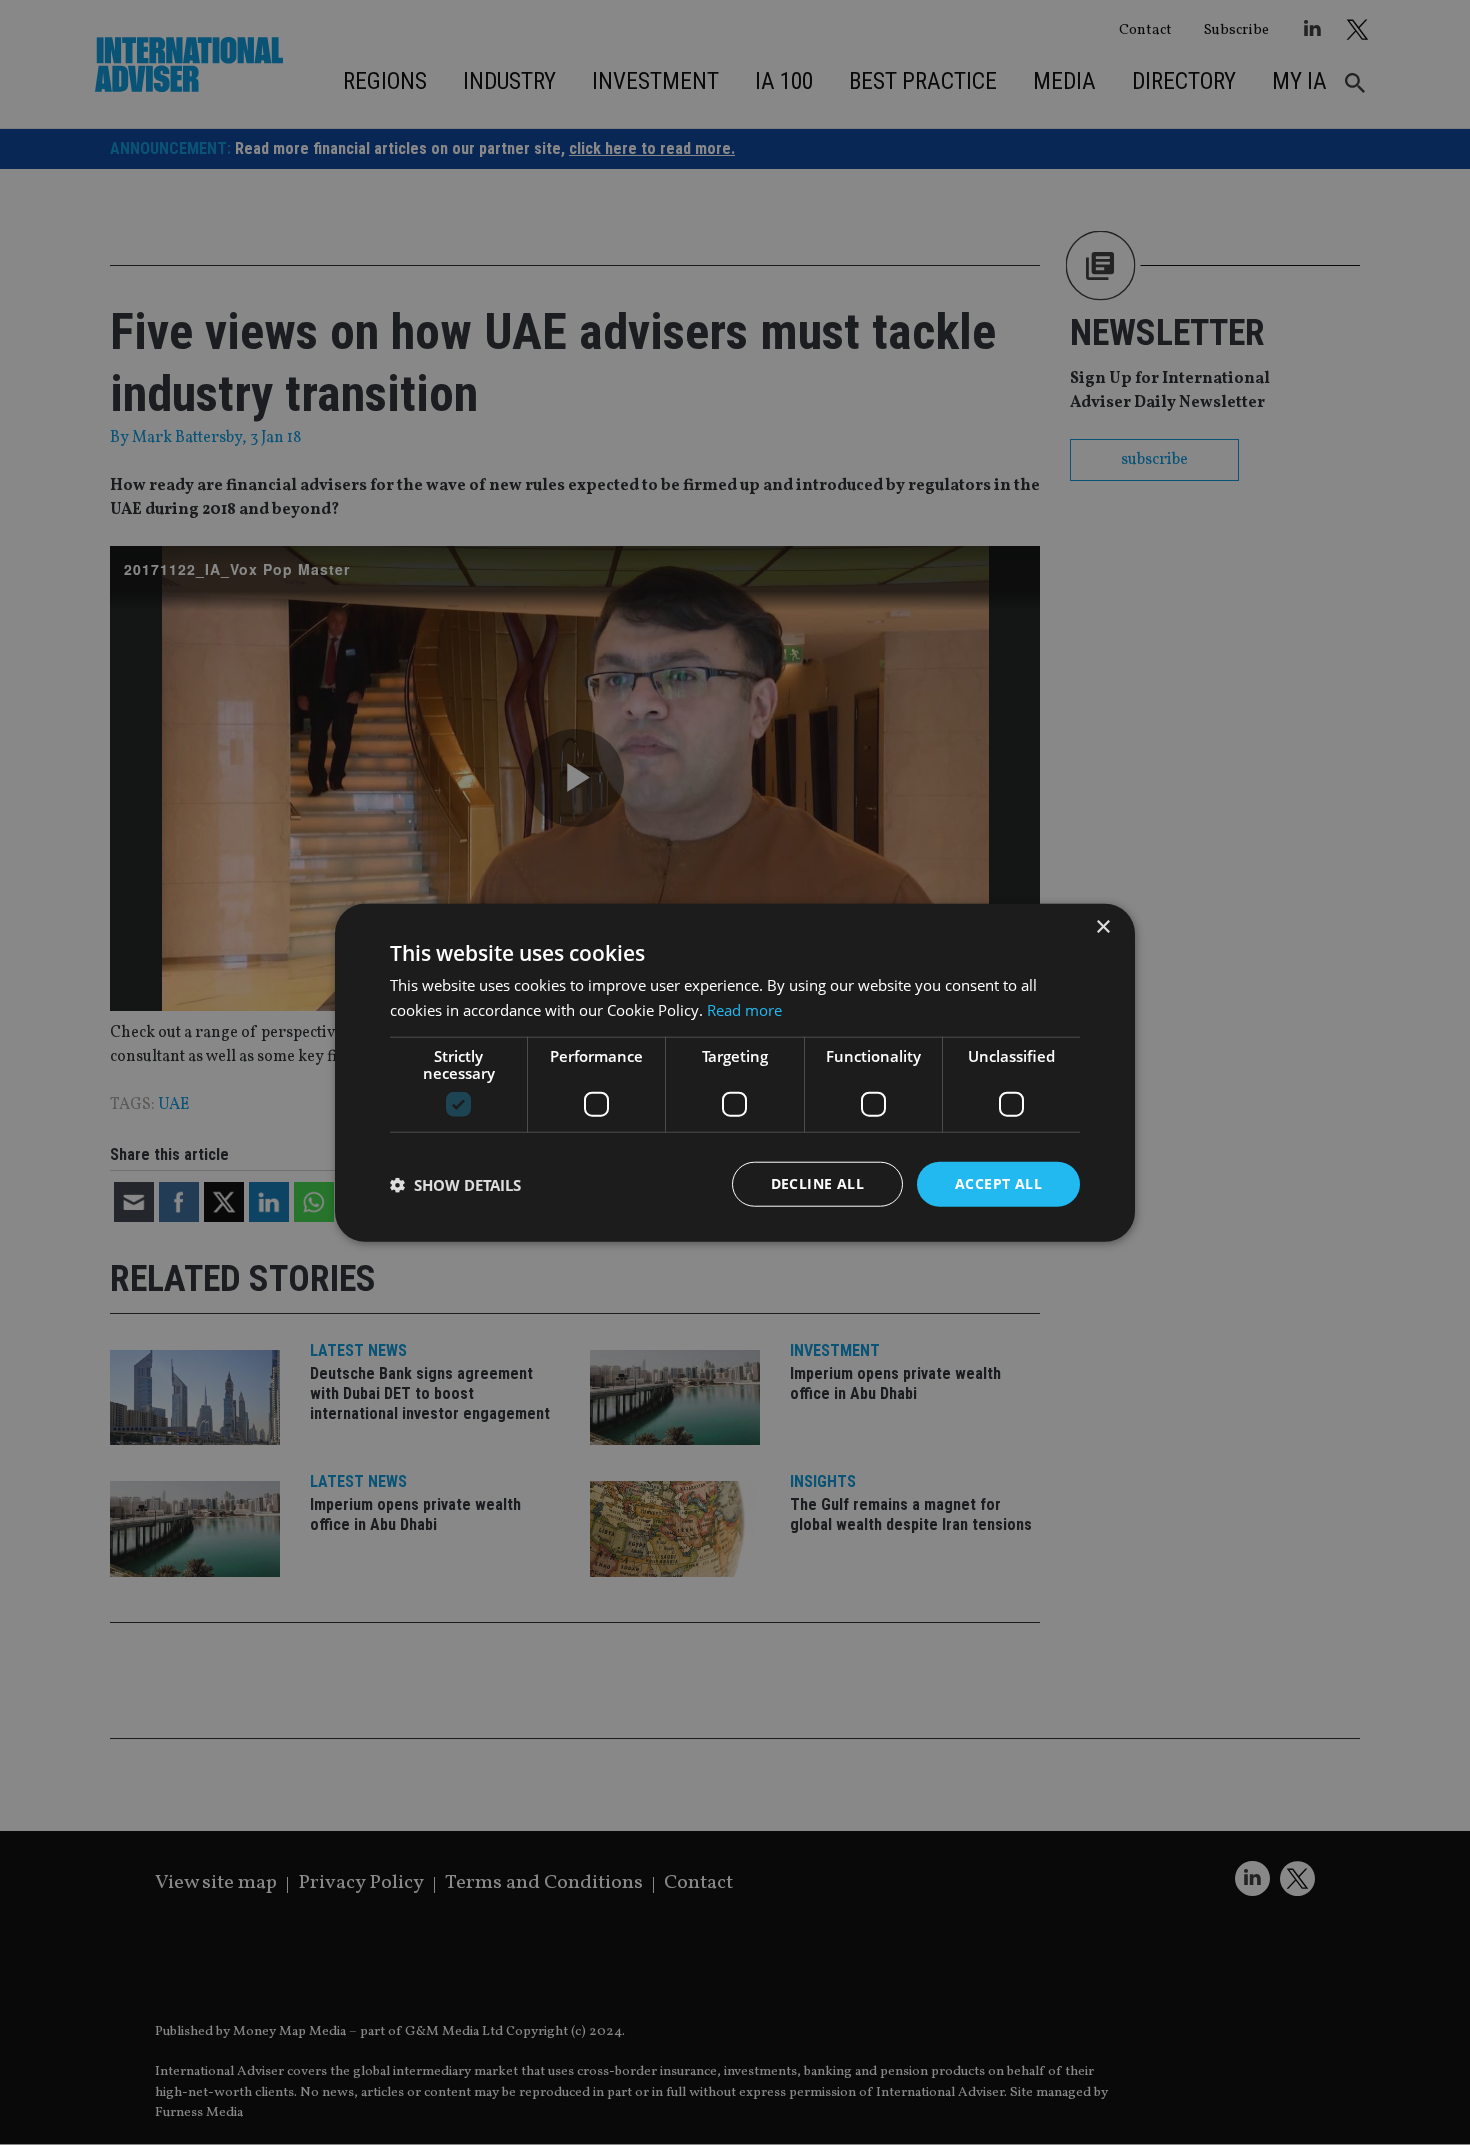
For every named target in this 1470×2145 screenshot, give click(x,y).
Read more (744, 1009)
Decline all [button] (817, 1183)
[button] (455, 1184)
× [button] (1102, 926)
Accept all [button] (998, 1183)
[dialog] (735, 1072)
